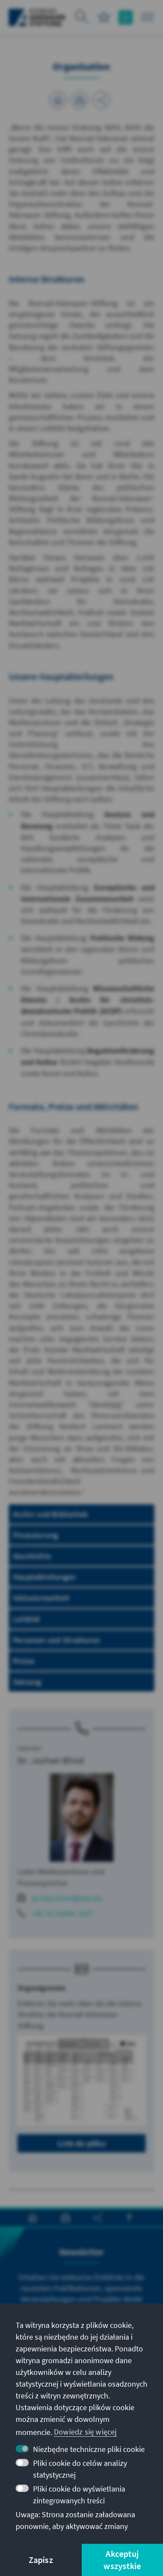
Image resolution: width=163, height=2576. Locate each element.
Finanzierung (35, 1535)
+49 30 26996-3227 (63, 1913)
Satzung (27, 1682)
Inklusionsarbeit (41, 1598)
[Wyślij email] (80, 100)
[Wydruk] (58, 100)
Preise (24, 1661)
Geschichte (32, 1556)
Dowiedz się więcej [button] (85, 2432)
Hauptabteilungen (44, 1577)
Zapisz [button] (41, 2560)
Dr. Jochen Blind (51, 1760)
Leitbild (27, 1619)
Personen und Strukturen (57, 1640)
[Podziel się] (101, 100)
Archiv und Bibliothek (50, 1514)
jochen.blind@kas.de (67, 1898)
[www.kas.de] (37, 17)
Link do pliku (81, 2143)
